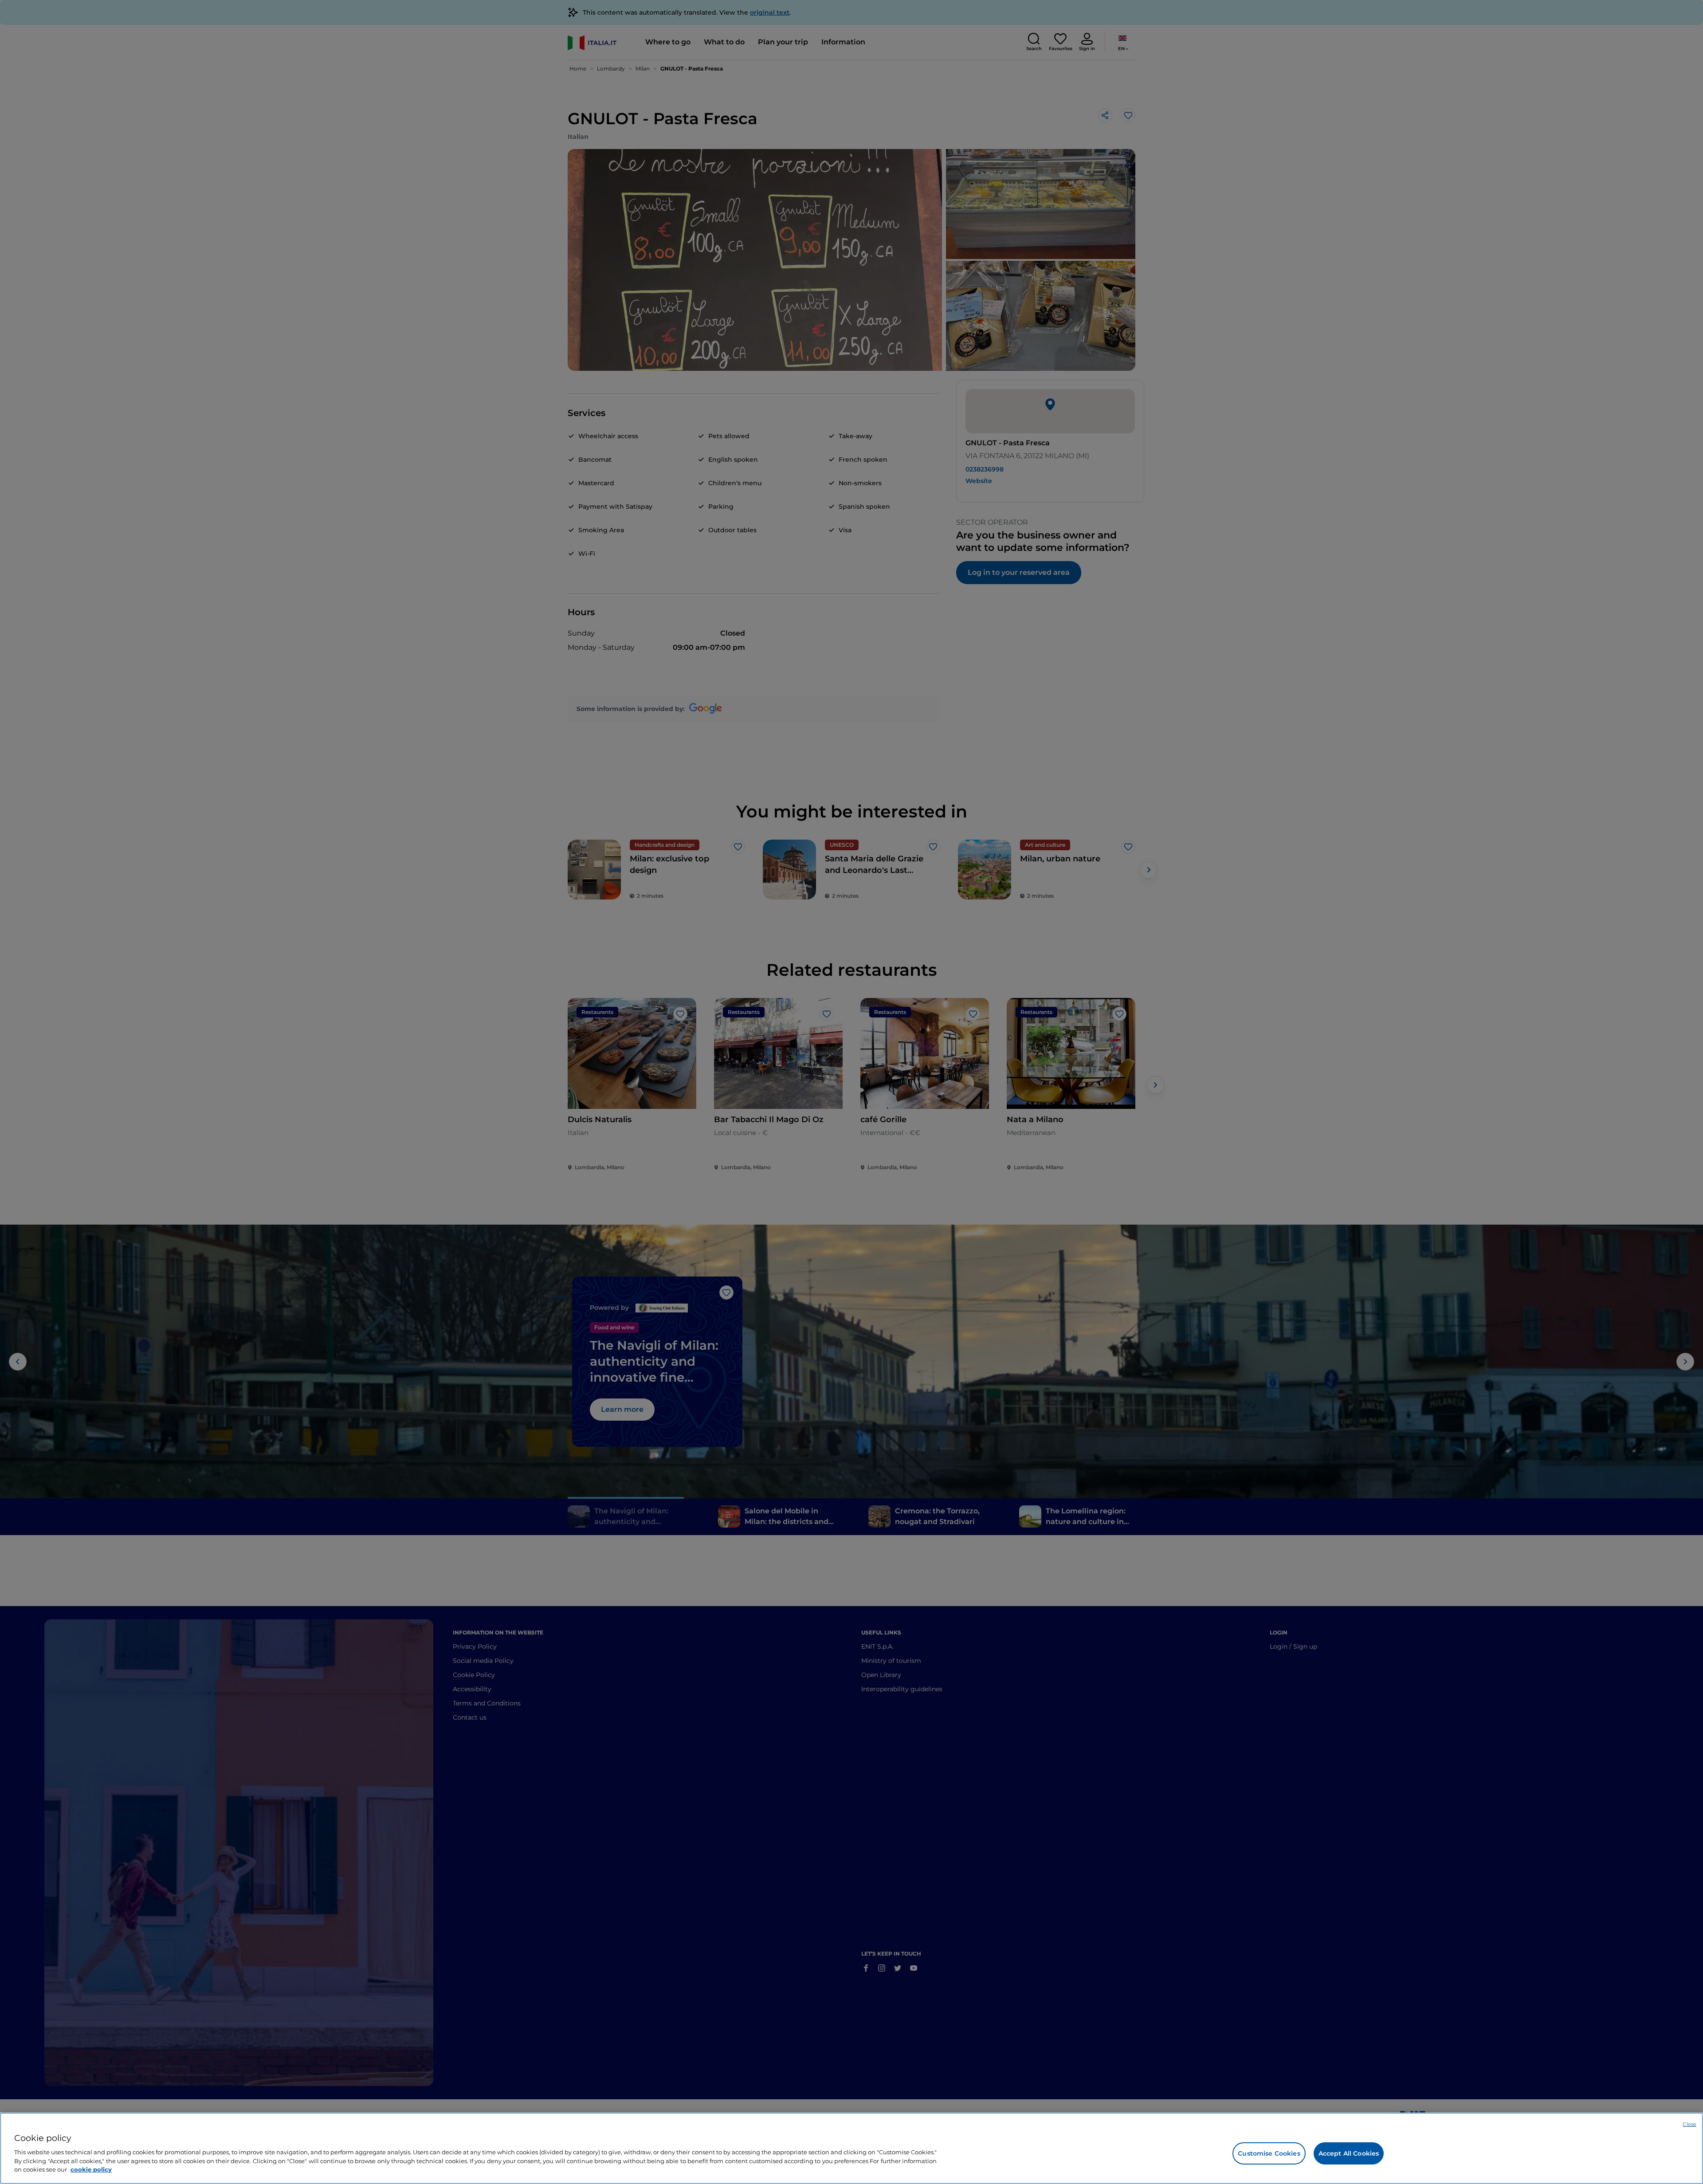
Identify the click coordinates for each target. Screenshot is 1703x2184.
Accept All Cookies (1349, 2153)
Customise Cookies (1269, 2153)
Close (1689, 2124)
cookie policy (91, 2169)
